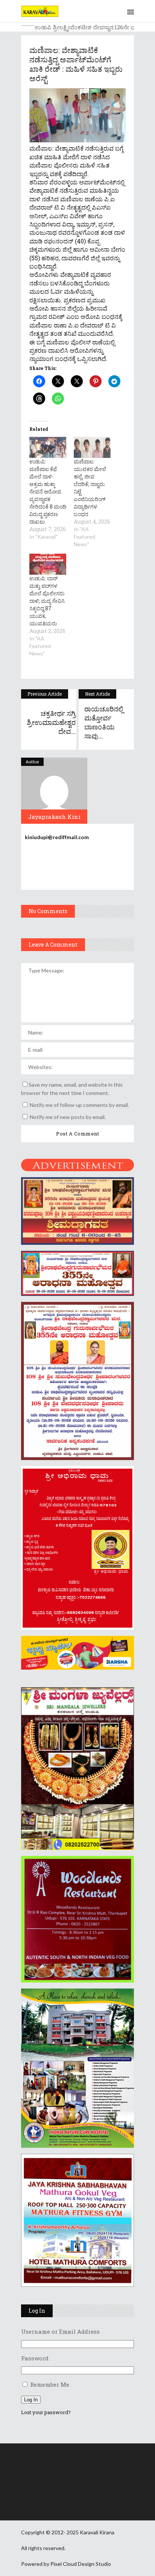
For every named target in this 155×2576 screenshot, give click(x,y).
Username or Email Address (60, 2331)
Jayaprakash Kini (54, 817)
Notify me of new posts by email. (68, 1117)
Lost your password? (46, 2412)
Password (35, 2358)
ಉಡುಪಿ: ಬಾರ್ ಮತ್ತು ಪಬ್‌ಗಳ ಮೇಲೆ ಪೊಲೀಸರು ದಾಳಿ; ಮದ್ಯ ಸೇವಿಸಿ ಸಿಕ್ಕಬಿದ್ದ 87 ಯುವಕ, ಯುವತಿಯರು (47, 601)
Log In (31, 2400)
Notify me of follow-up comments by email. (79, 1105)
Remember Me (50, 2384)
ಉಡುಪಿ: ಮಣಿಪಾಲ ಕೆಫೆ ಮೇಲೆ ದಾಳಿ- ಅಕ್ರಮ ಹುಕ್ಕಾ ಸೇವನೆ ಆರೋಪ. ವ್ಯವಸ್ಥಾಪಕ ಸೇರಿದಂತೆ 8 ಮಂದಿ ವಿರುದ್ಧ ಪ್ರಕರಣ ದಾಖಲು (48, 491)
